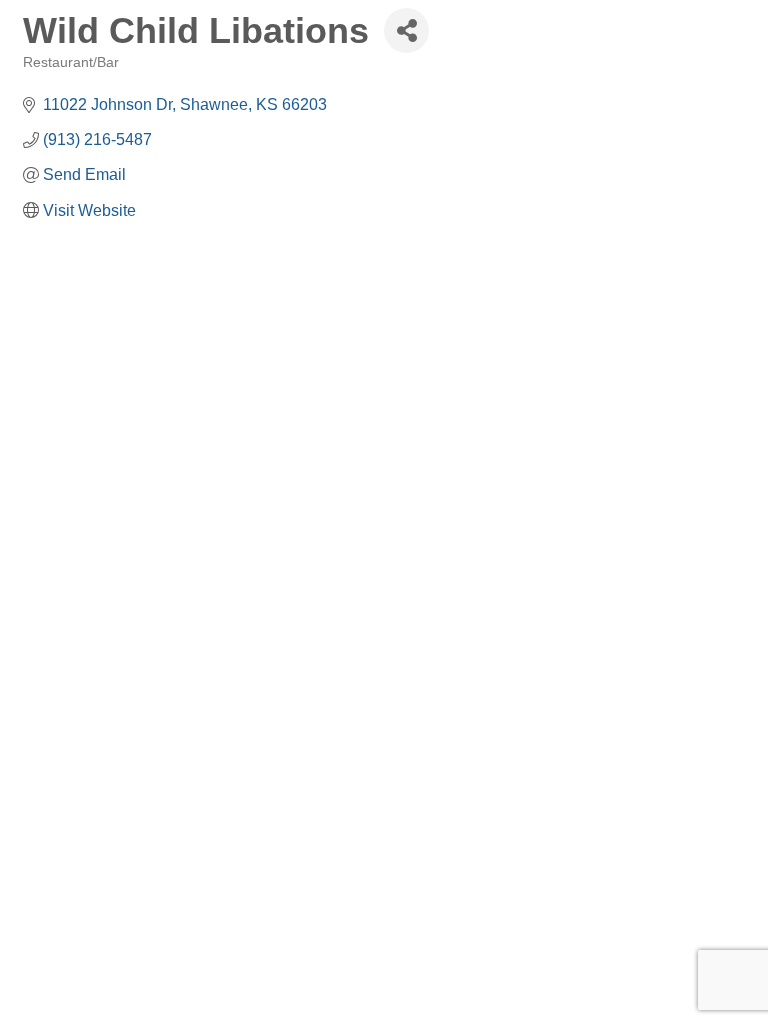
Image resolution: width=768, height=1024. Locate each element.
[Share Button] (406, 30)
